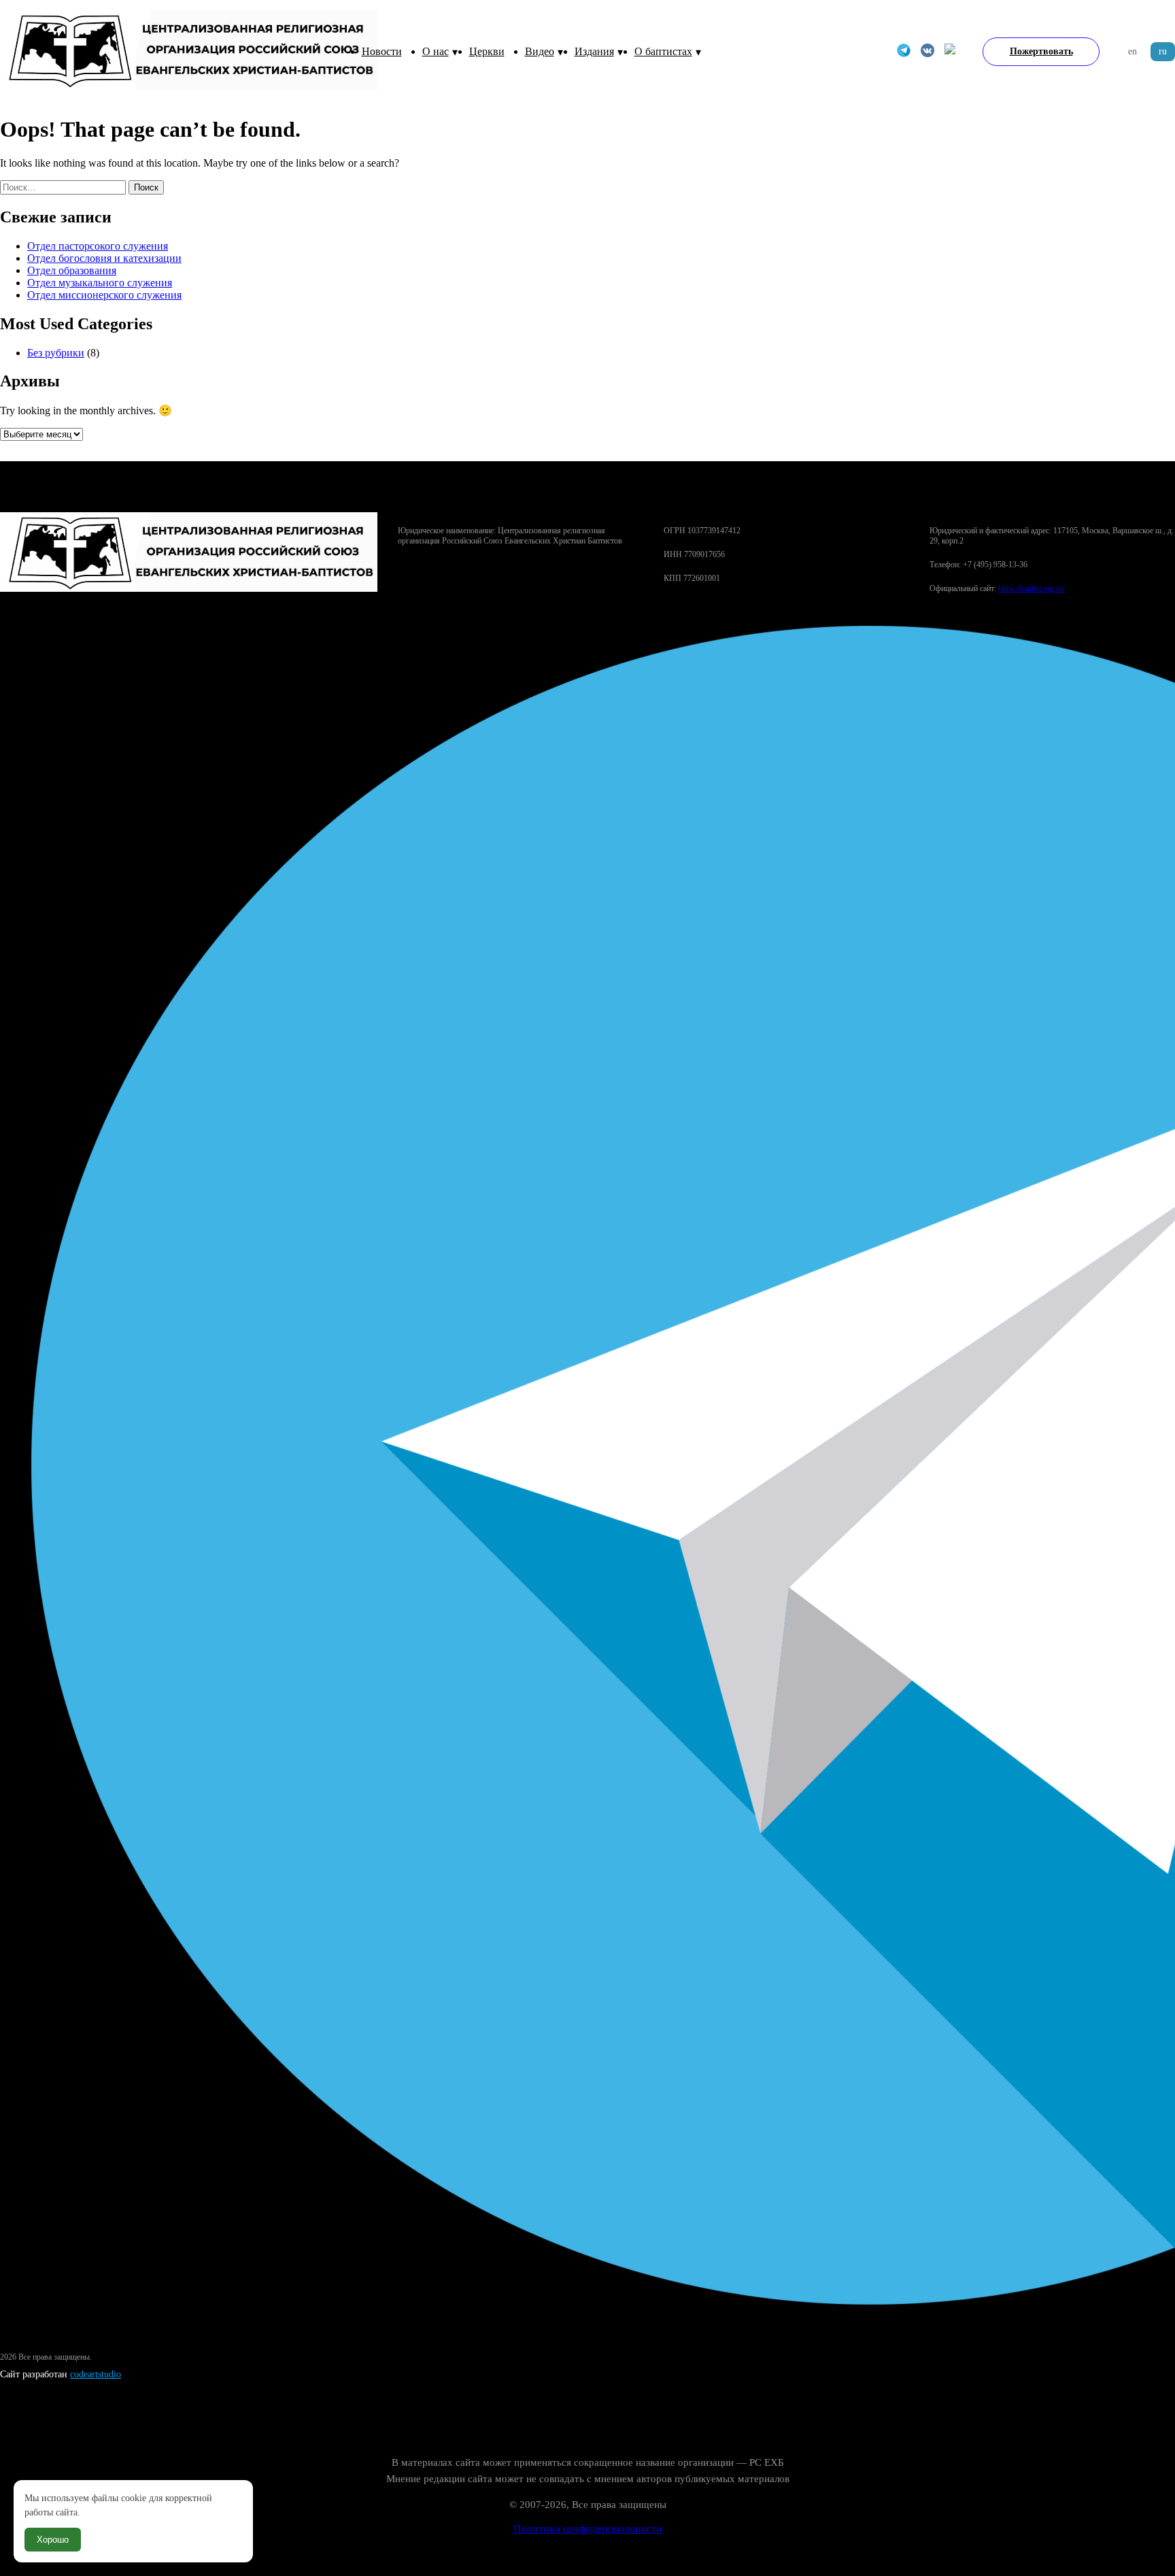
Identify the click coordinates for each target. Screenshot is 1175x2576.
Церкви (487, 51)
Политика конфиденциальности (588, 2529)
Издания (594, 51)
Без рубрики (56, 353)
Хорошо (53, 2540)
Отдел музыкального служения (100, 283)
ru (1163, 51)
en (1133, 51)
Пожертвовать (1041, 51)
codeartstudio (96, 2374)
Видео (540, 51)
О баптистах (663, 51)
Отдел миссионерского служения (104, 295)
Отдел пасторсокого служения (98, 246)
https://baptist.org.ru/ (1032, 588)
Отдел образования (72, 270)
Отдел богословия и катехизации (104, 258)
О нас (436, 51)
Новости (382, 51)
